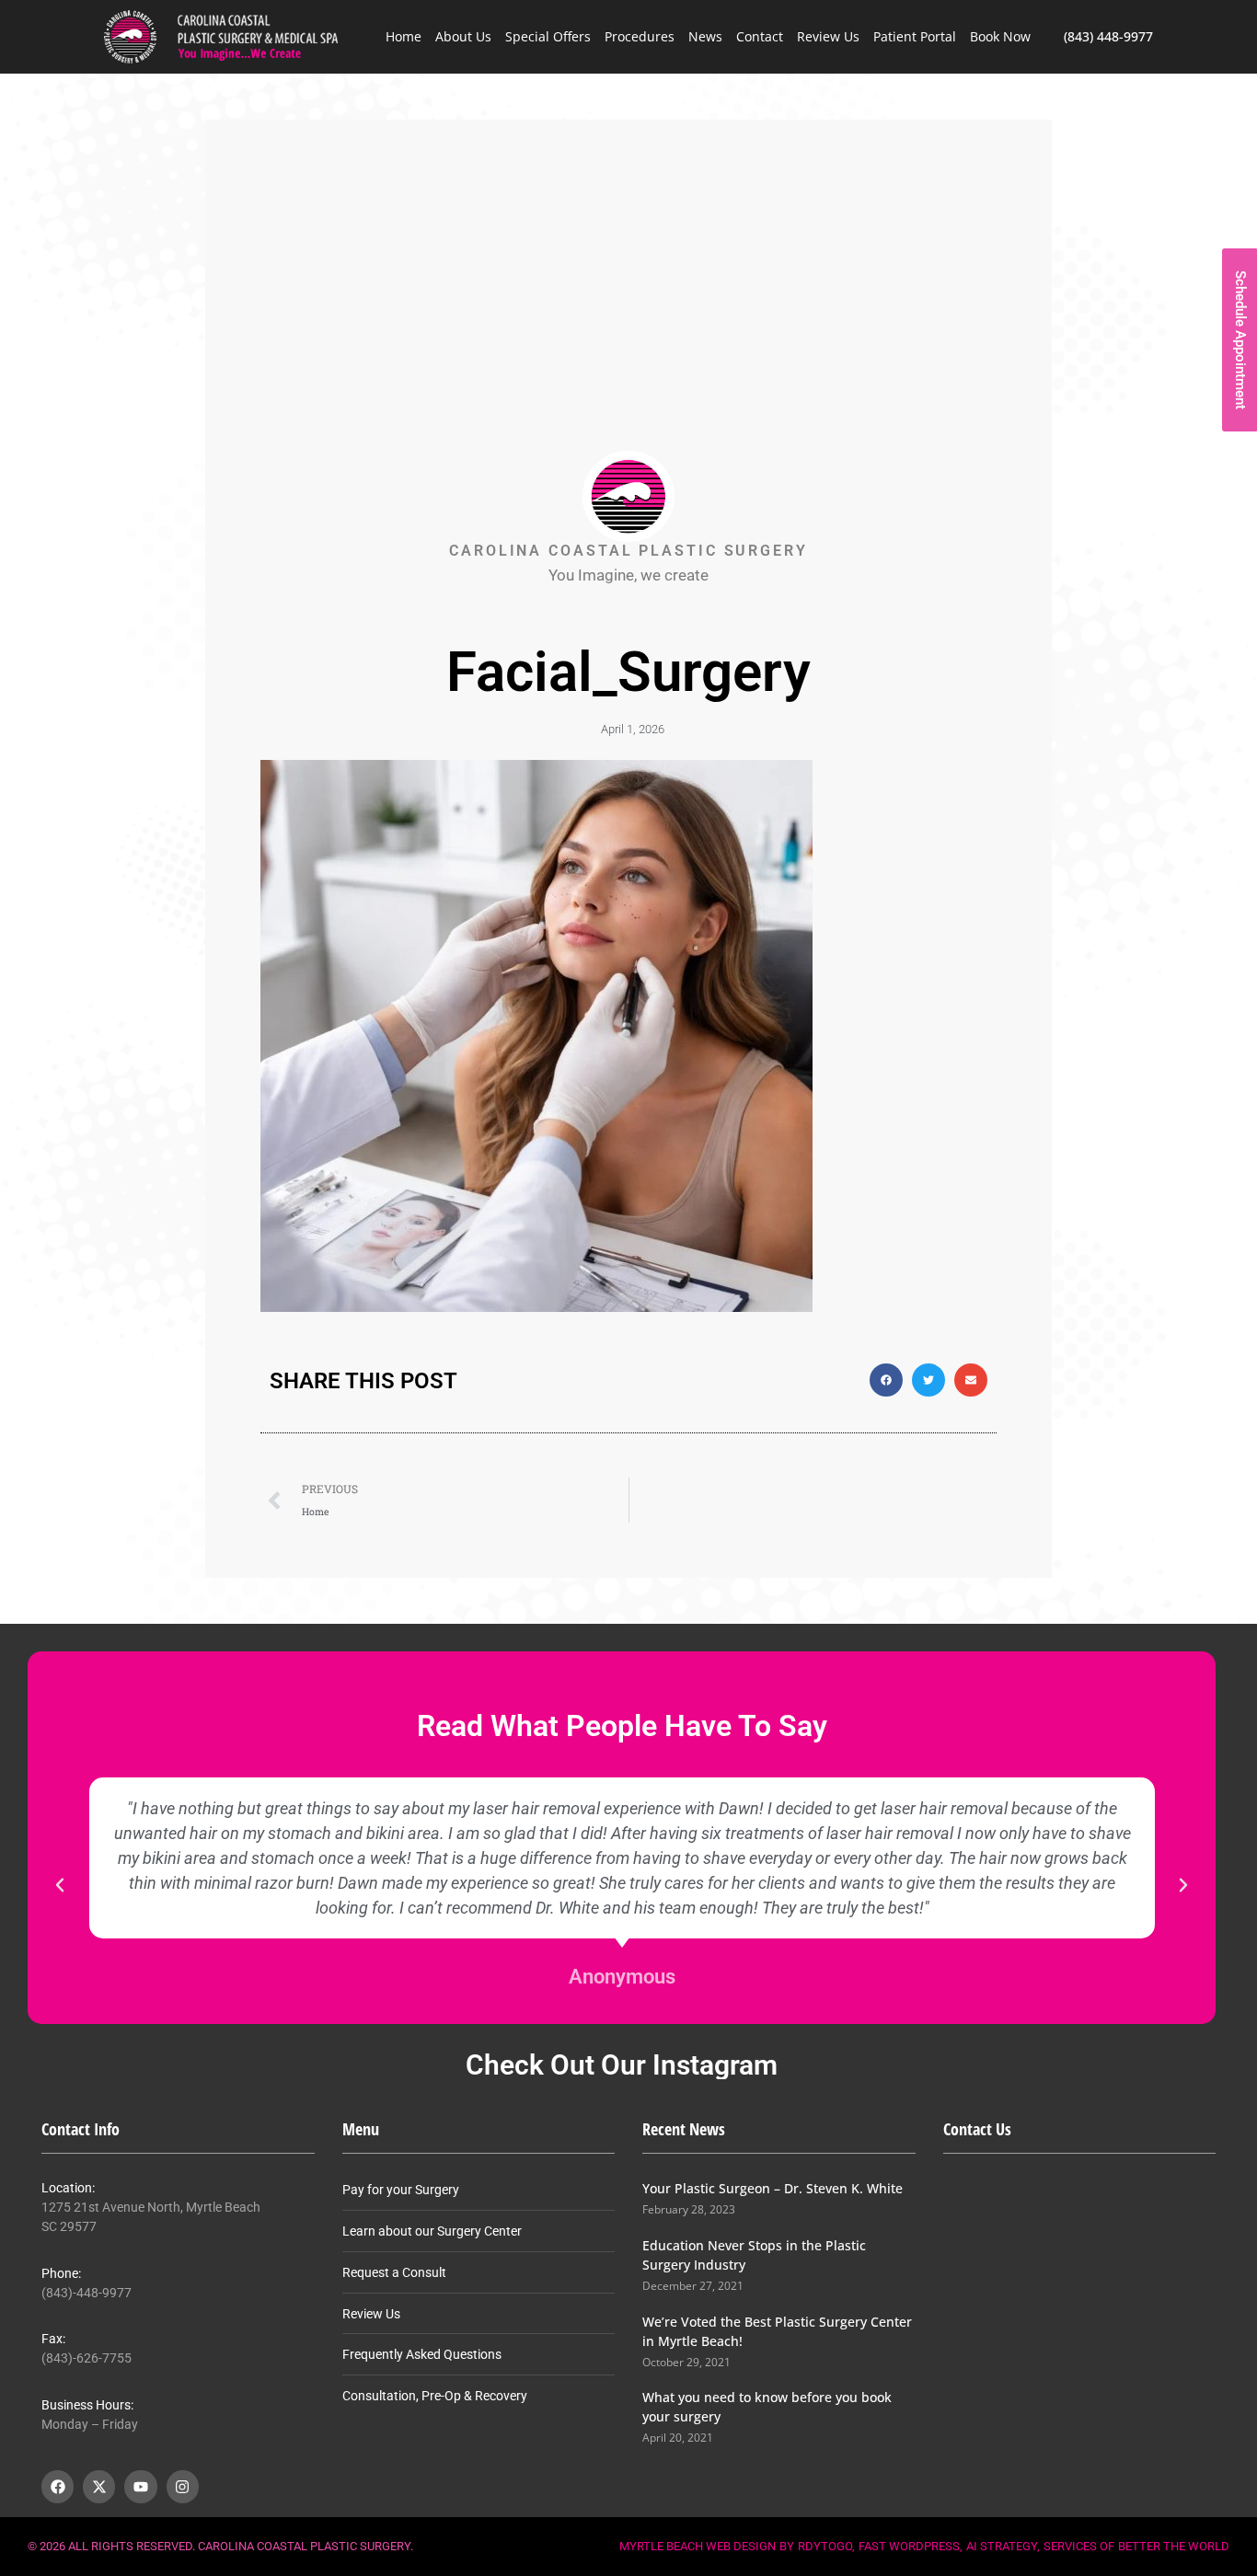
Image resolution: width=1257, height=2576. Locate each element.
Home (404, 36)
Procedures (640, 36)
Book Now (1000, 36)
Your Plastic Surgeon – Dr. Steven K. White (773, 2188)
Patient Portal (915, 36)
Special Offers (548, 36)
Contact (760, 36)
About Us (463, 36)
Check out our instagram (622, 2065)
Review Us (828, 36)
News (705, 36)
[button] (886, 1380)
